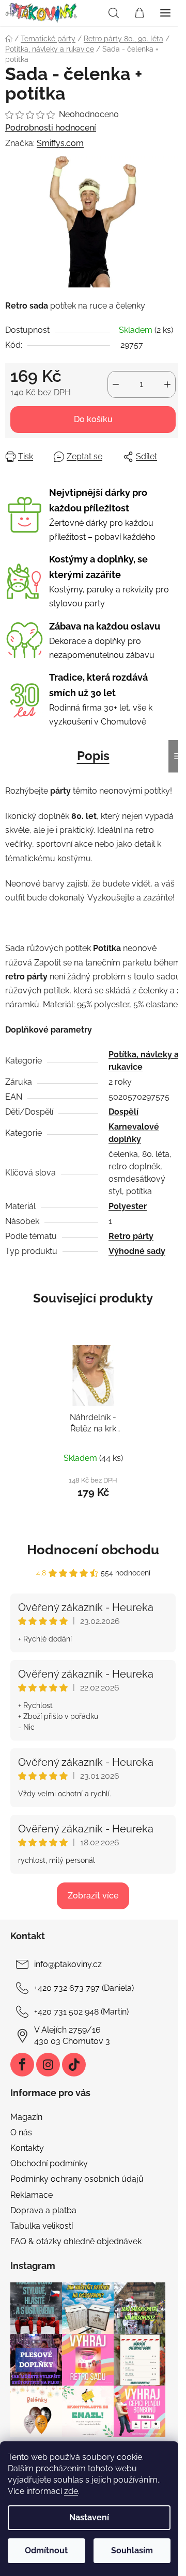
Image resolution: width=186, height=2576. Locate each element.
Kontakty (27, 2148)
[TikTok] (74, 2065)
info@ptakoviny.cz (68, 1964)
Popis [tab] (93, 756)
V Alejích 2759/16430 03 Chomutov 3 (72, 2035)
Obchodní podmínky (49, 2163)
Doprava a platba (43, 2210)
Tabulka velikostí (42, 2226)
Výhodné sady (137, 1251)
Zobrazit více (93, 1896)
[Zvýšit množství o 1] (167, 384)
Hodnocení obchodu (93, 1550)
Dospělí (123, 1112)
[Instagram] (48, 2065)
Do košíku (93, 419)
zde (71, 2491)
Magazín (26, 2117)
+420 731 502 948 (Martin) (81, 2012)
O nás (21, 2132)
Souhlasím (132, 2550)
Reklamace (32, 2195)
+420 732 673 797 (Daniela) (84, 1988)
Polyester (128, 1206)
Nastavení (89, 2517)
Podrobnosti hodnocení (51, 128)
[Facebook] (22, 2065)
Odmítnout (46, 2550)
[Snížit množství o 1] (116, 384)
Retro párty (131, 1236)
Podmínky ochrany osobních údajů (77, 2179)
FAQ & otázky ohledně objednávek (76, 2241)
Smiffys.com (60, 143)
